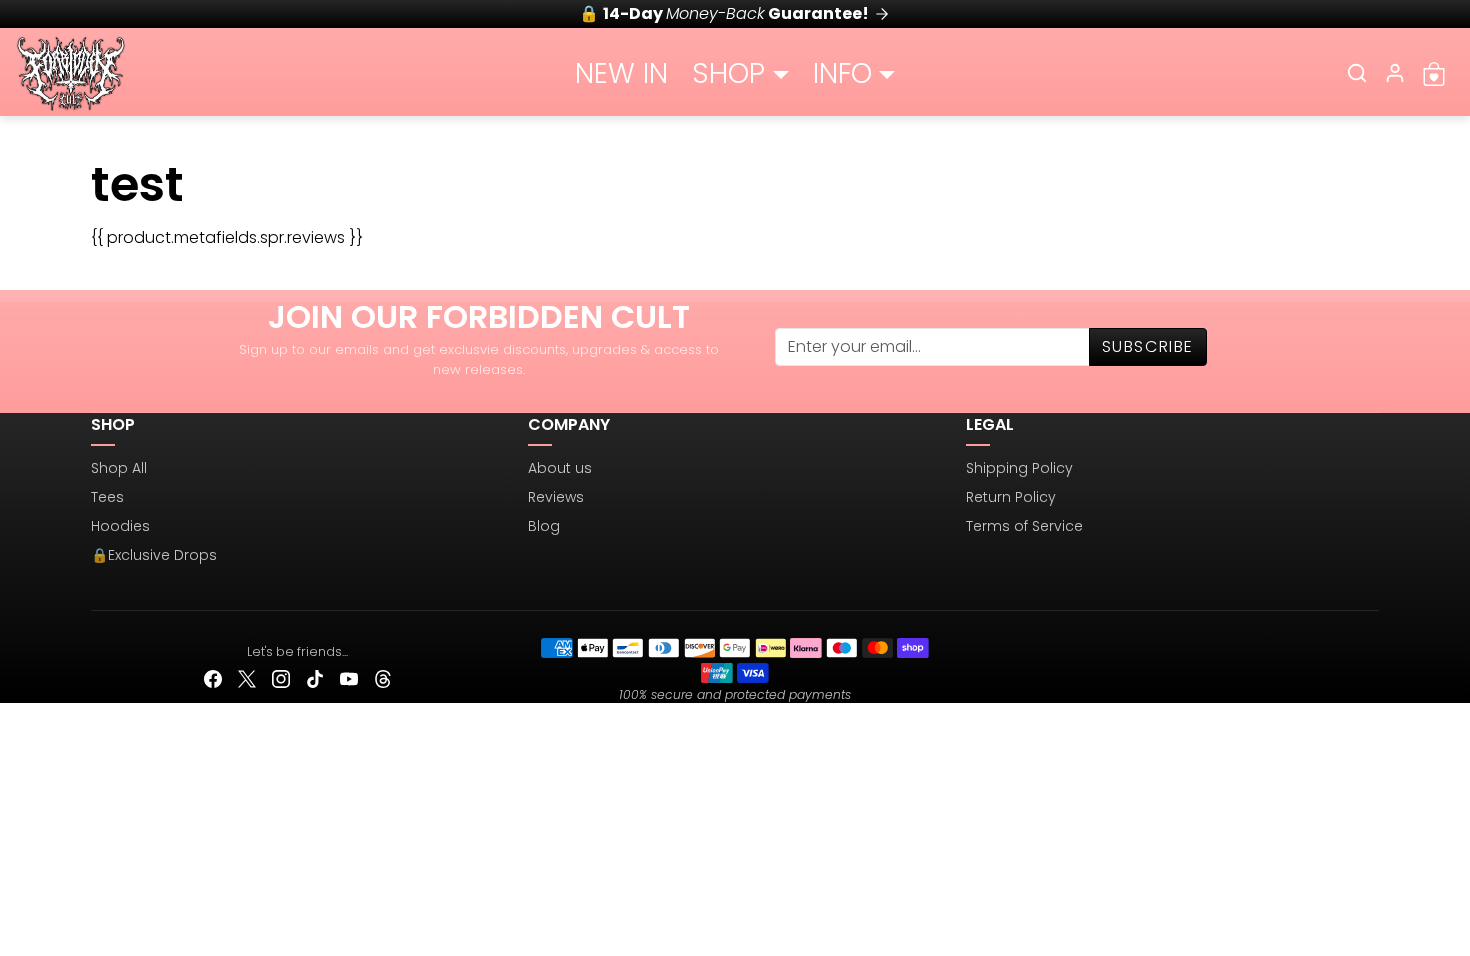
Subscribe (1148, 346)
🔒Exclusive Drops (154, 555)
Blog (544, 526)
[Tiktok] (315, 678)
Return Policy (1011, 497)
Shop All (119, 468)
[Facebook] (213, 678)
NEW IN (621, 73)
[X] (247, 678)
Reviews (556, 497)
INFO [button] (842, 73)
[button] (1357, 73)
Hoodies (120, 526)
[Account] (1395, 73)
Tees (107, 497)
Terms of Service (1024, 526)
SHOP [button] (728, 73)
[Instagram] (281, 678)
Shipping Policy (1019, 468)
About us (560, 468)
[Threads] (383, 678)
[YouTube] (349, 678)
